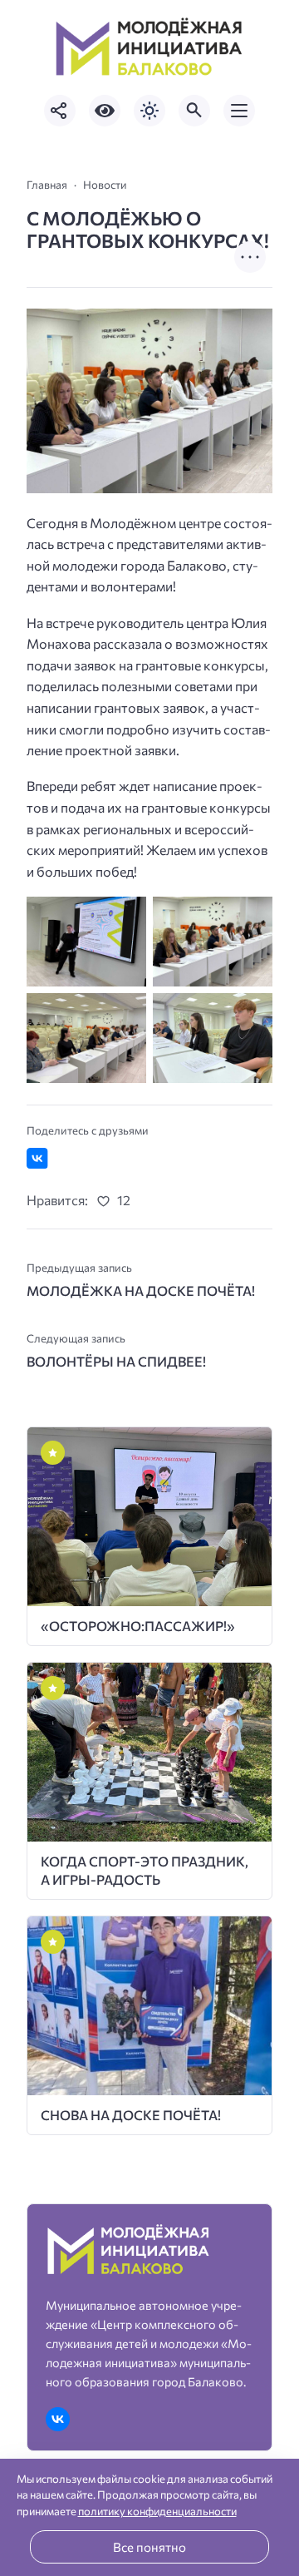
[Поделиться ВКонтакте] (37, 1159)
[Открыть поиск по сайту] (194, 111)
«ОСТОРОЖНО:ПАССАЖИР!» (138, 1626)
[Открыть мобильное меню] (239, 111)
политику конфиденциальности (157, 2511)
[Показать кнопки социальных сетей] (60, 111)
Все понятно (149, 2547)
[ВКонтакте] (58, 2419)
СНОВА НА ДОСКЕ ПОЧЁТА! (131, 2115)
